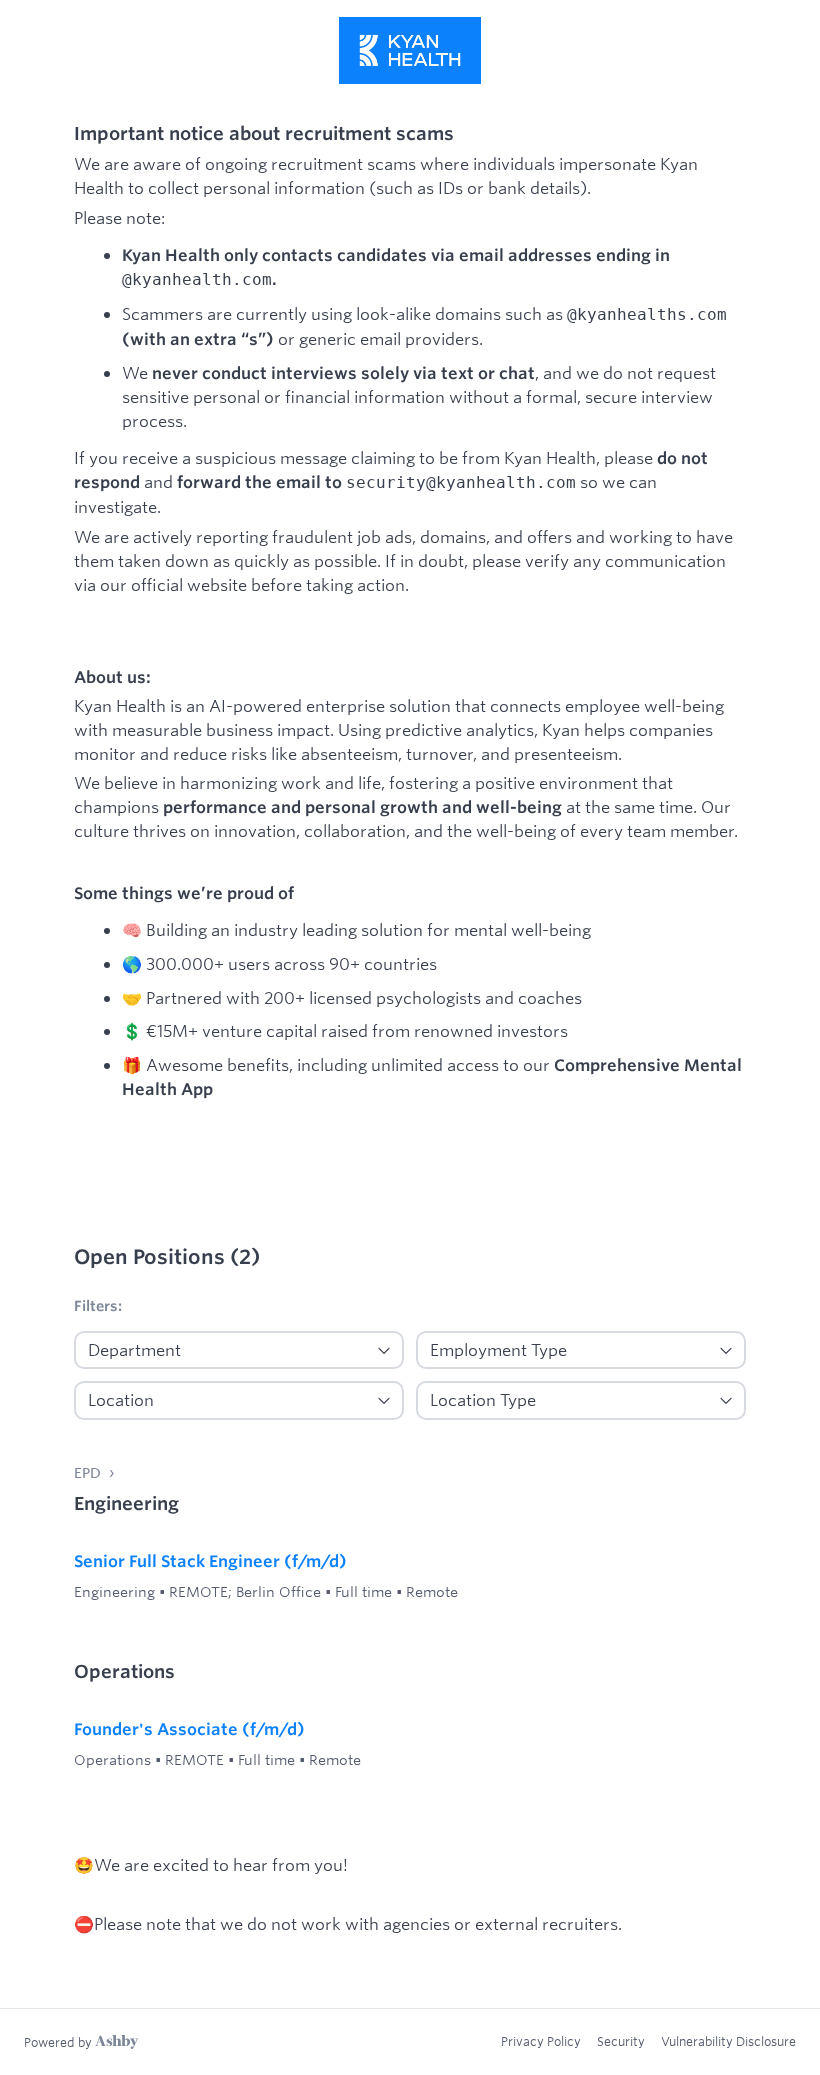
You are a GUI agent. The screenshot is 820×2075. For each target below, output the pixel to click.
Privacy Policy (541, 2041)
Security (621, 2041)
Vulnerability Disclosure (728, 2041)
